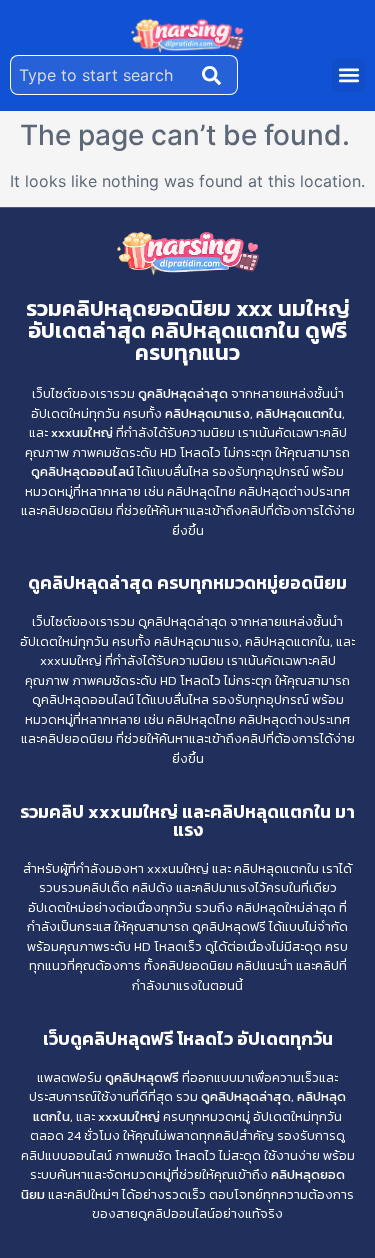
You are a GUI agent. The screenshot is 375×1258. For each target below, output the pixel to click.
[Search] (216, 75)
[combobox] (102, 75)
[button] (348, 75)
